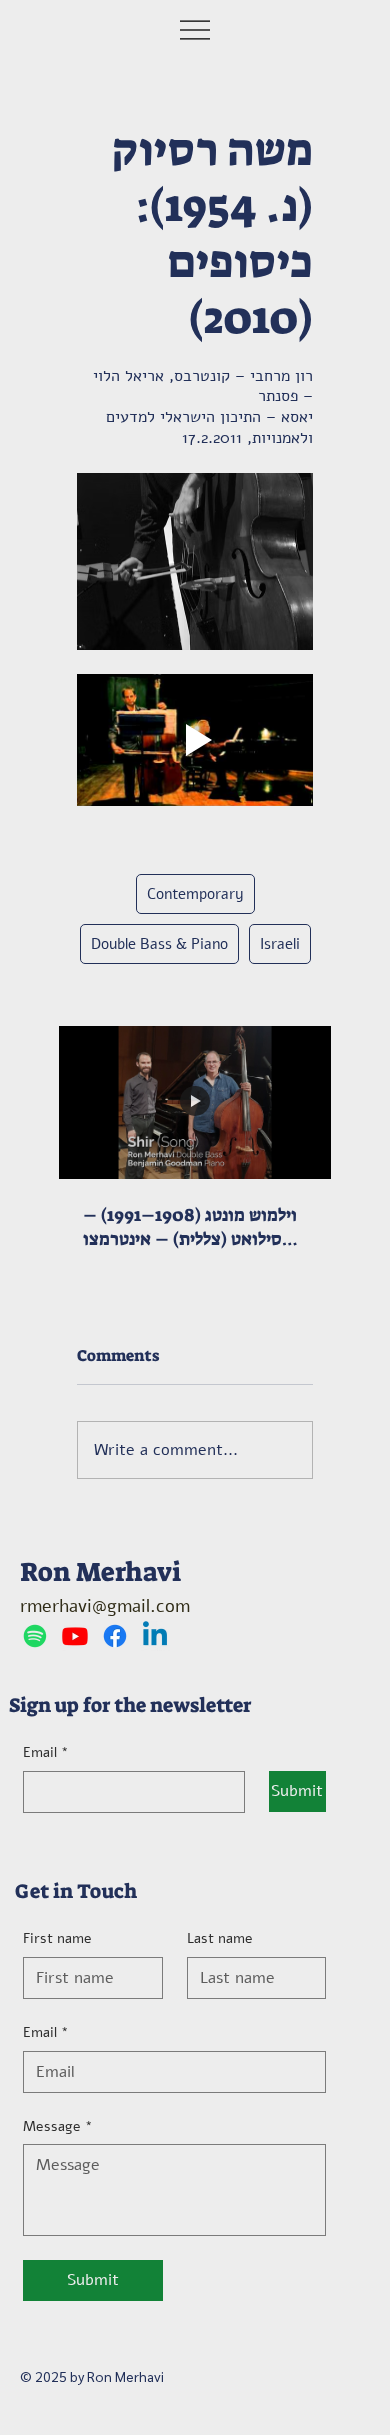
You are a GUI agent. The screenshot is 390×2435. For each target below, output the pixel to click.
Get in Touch (76, 1891)
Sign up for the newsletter (130, 1705)
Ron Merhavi (100, 1572)
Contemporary (195, 894)
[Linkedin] (155, 1636)
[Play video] (195, 740)
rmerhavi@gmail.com (105, 1606)
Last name (220, 1938)
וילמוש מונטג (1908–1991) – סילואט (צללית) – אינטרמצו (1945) (190, 1227)
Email (46, 1752)
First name (57, 1938)
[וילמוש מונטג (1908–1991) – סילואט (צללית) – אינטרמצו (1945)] (195, 1102)
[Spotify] (35, 1636)
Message (58, 2126)
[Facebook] (115, 1636)
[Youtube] (75, 1636)
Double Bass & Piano (159, 944)
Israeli (280, 944)
